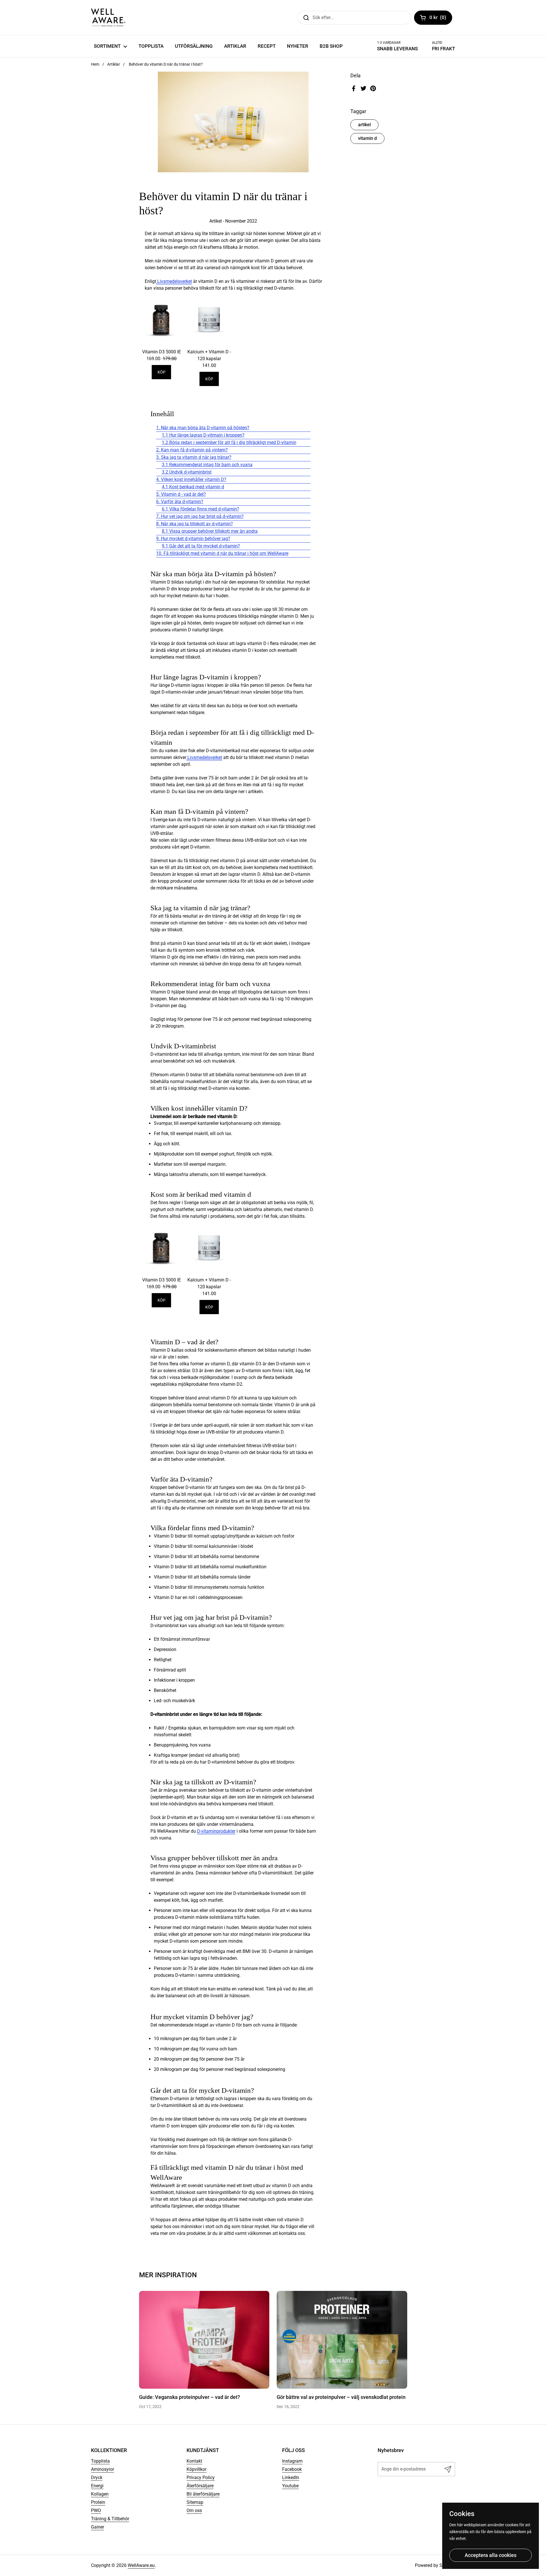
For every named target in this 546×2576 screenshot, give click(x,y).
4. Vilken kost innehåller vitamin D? (191, 479)
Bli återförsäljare (203, 2494)
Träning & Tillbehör (110, 2519)
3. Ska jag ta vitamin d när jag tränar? (194, 457)
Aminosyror (103, 2469)
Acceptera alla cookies (491, 2555)
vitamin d (367, 138)
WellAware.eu (141, 2565)
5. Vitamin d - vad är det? (181, 494)
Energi (97, 2486)
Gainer (98, 2527)
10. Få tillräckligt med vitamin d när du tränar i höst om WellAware (222, 553)
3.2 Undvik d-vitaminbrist (187, 472)
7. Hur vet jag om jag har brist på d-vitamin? (200, 516)
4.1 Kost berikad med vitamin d (193, 487)
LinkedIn (291, 2478)
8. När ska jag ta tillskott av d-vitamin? (195, 524)
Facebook (292, 2469)
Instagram (292, 2461)
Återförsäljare (200, 2486)
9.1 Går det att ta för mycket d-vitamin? (201, 546)
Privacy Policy (201, 2478)
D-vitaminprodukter (216, 1831)
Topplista (100, 2461)
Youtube (290, 2486)
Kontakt (194, 2461)
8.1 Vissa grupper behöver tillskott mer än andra (210, 531)
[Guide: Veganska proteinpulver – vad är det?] (204, 2340)
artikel (364, 125)
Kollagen (100, 2494)
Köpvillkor (197, 2469)
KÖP (162, 372)
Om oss (194, 2510)
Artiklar (114, 64)
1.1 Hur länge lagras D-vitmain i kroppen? (203, 435)
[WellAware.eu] (108, 17)
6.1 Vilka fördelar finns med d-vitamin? (200, 509)
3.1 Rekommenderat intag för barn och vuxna (207, 465)
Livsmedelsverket (174, 281)
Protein (98, 2502)
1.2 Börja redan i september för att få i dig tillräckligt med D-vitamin (229, 442)
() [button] (441, 18)
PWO (96, 2510)
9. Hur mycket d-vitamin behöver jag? (193, 539)
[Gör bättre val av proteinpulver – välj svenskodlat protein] (342, 2340)
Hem (95, 64)
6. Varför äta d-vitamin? (180, 502)
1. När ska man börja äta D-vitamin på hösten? (203, 428)
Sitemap (195, 2502)
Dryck (97, 2478)
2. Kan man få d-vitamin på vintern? (192, 450)
